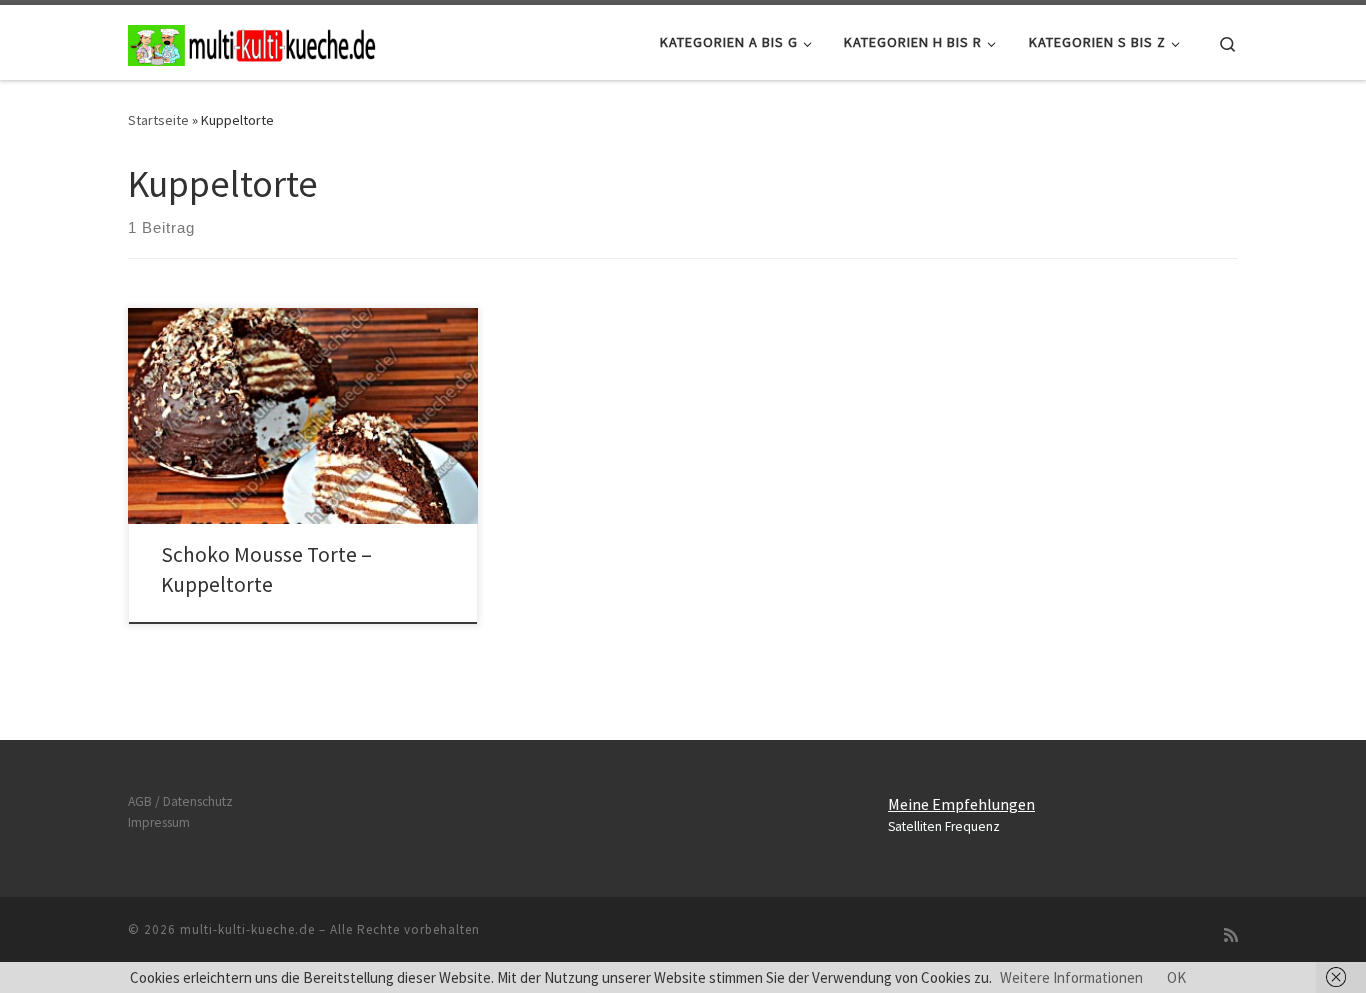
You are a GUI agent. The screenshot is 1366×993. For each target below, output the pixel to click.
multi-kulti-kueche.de (247, 929)
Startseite (158, 120)
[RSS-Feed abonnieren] (1231, 935)
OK (1176, 977)
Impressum (159, 822)
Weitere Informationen (1071, 977)
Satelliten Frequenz (944, 826)
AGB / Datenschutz (180, 801)
